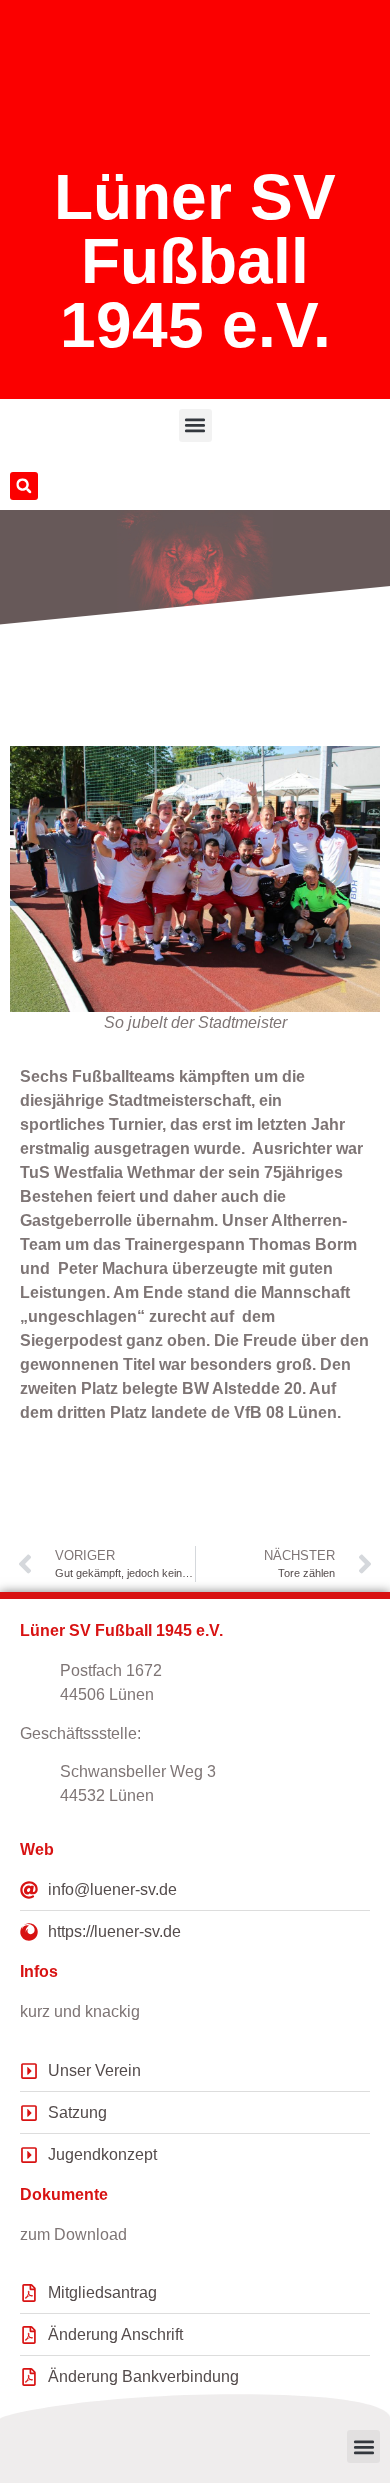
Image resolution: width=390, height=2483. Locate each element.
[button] (195, 425)
